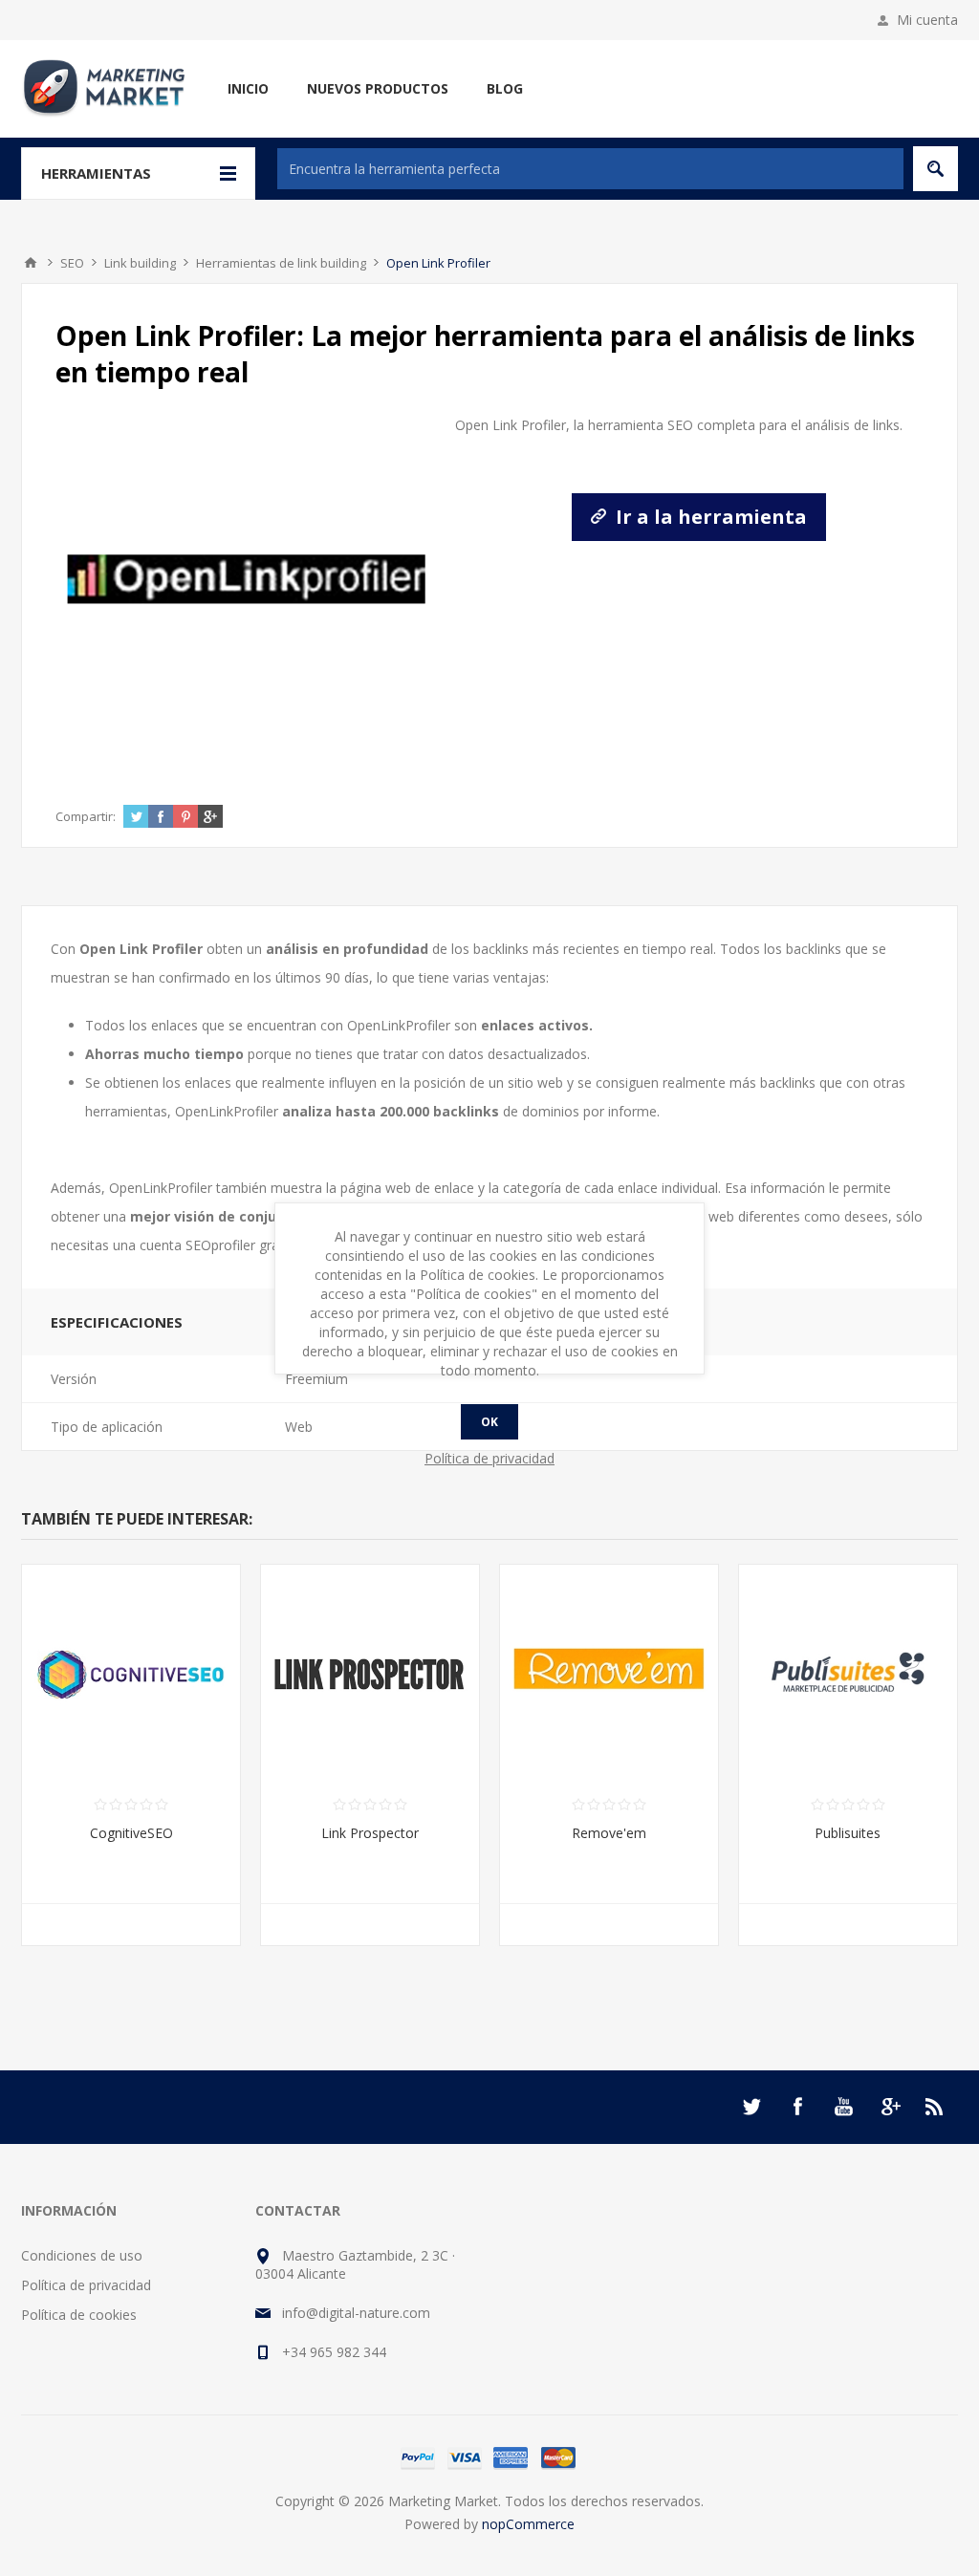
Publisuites (848, 1833)
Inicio (248, 88)
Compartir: (86, 816)
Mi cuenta (927, 20)
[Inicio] (31, 263)
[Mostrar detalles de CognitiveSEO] (131, 1674)
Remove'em (609, 1833)
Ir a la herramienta (709, 517)
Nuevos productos (378, 88)
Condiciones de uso (82, 2255)
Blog (505, 88)
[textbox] (590, 169)
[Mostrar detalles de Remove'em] (609, 1674)
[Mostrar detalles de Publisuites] (848, 1674)
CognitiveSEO (131, 1833)
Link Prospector (370, 1833)
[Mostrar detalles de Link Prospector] (370, 1674)
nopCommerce (528, 2524)
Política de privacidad (86, 2285)
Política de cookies (79, 2315)
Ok (489, 1422)
